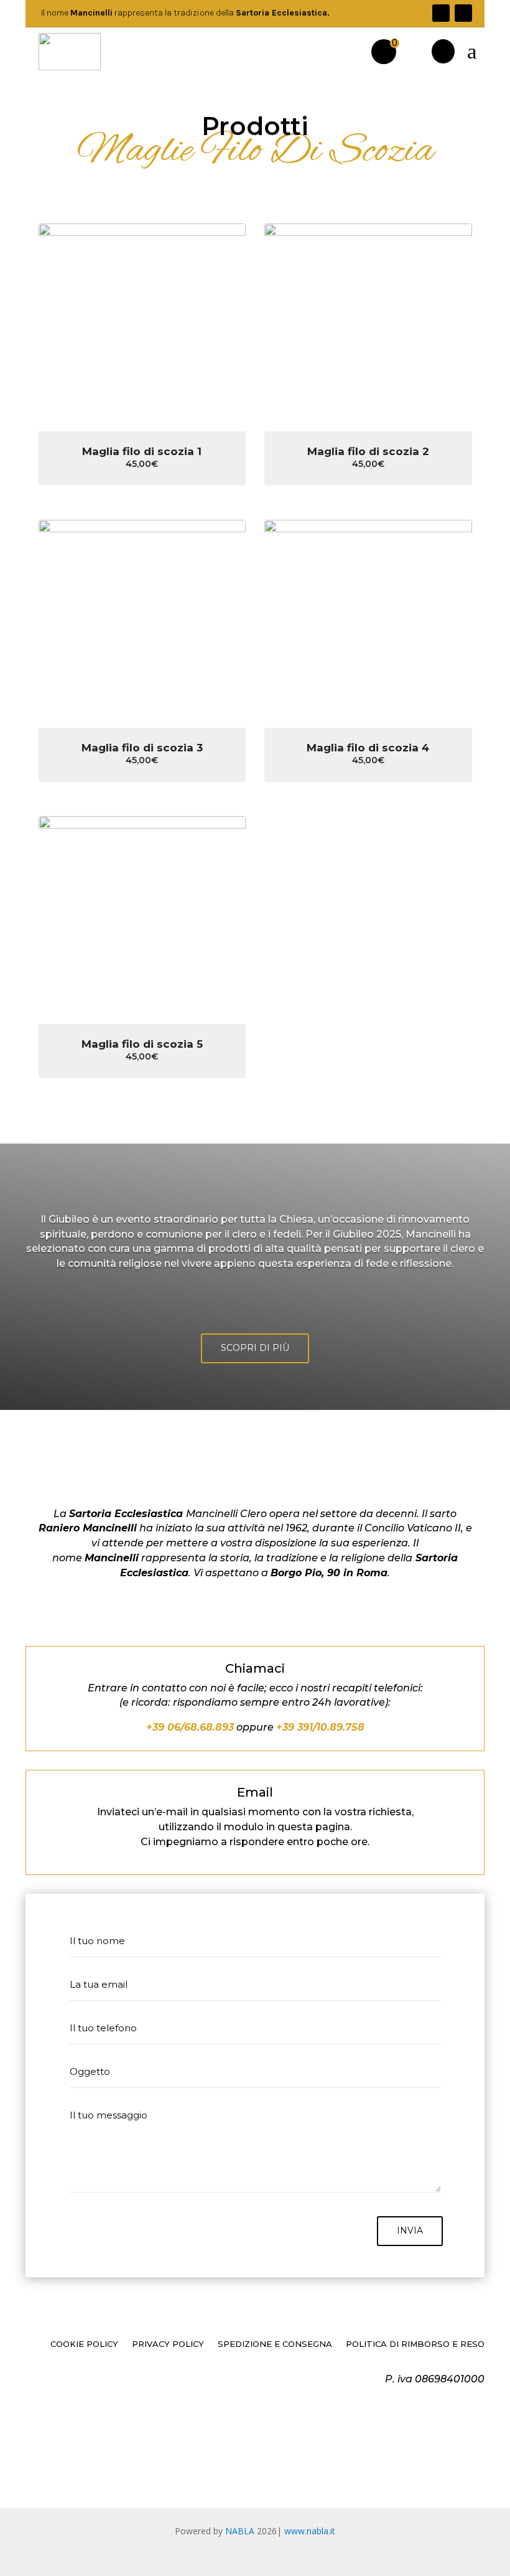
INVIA (410, 2230)
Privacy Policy (168, 2344)
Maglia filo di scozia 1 (142, 451)
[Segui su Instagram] (463, 13)
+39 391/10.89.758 (320, 1727)
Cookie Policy (84, 2344)
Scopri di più (255, 1348)
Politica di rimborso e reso (415, 2344)
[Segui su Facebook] (441, 13)
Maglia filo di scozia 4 (368, 748)
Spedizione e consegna (275, 2344)
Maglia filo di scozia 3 (142, 748)
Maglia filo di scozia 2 (368, 451)
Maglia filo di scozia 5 (142, 1044)
